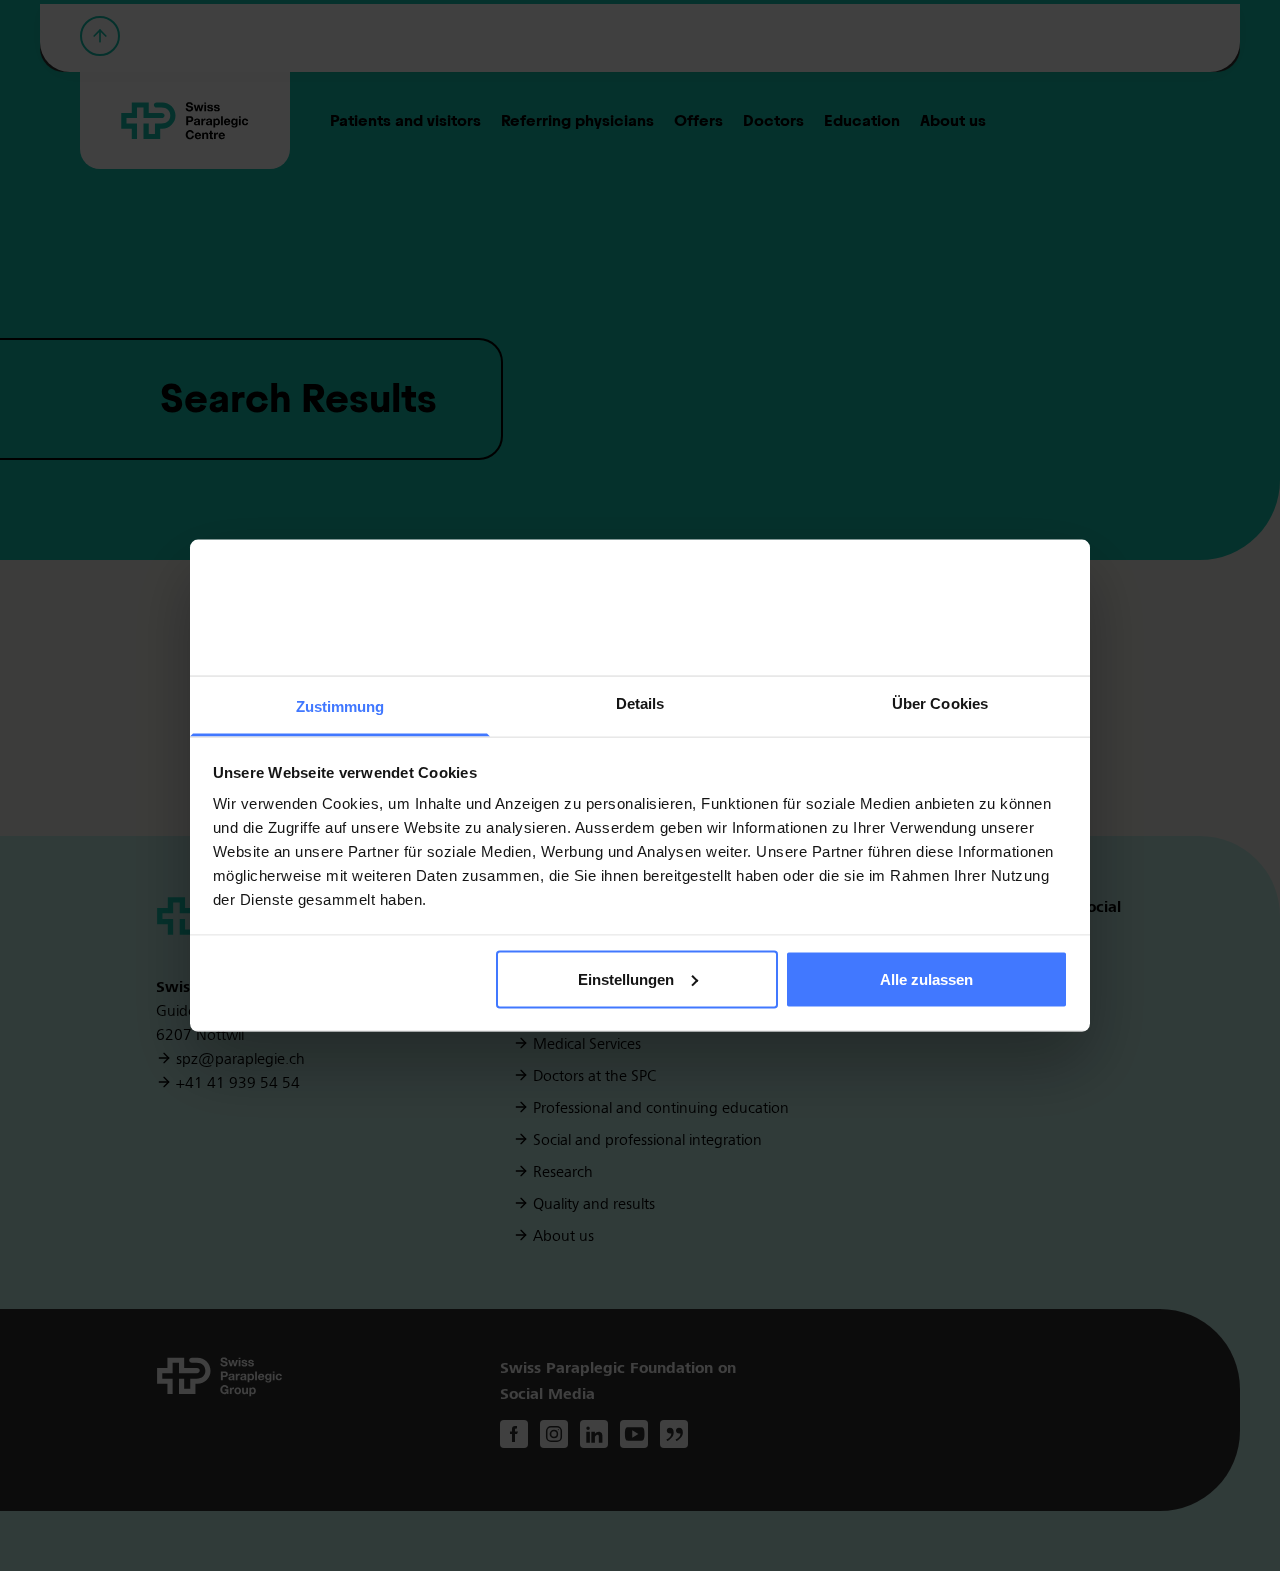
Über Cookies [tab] (940, 703)
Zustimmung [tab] (340, 706)
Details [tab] (640, 703)
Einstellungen (626, 978)
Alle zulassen (926, 978)
